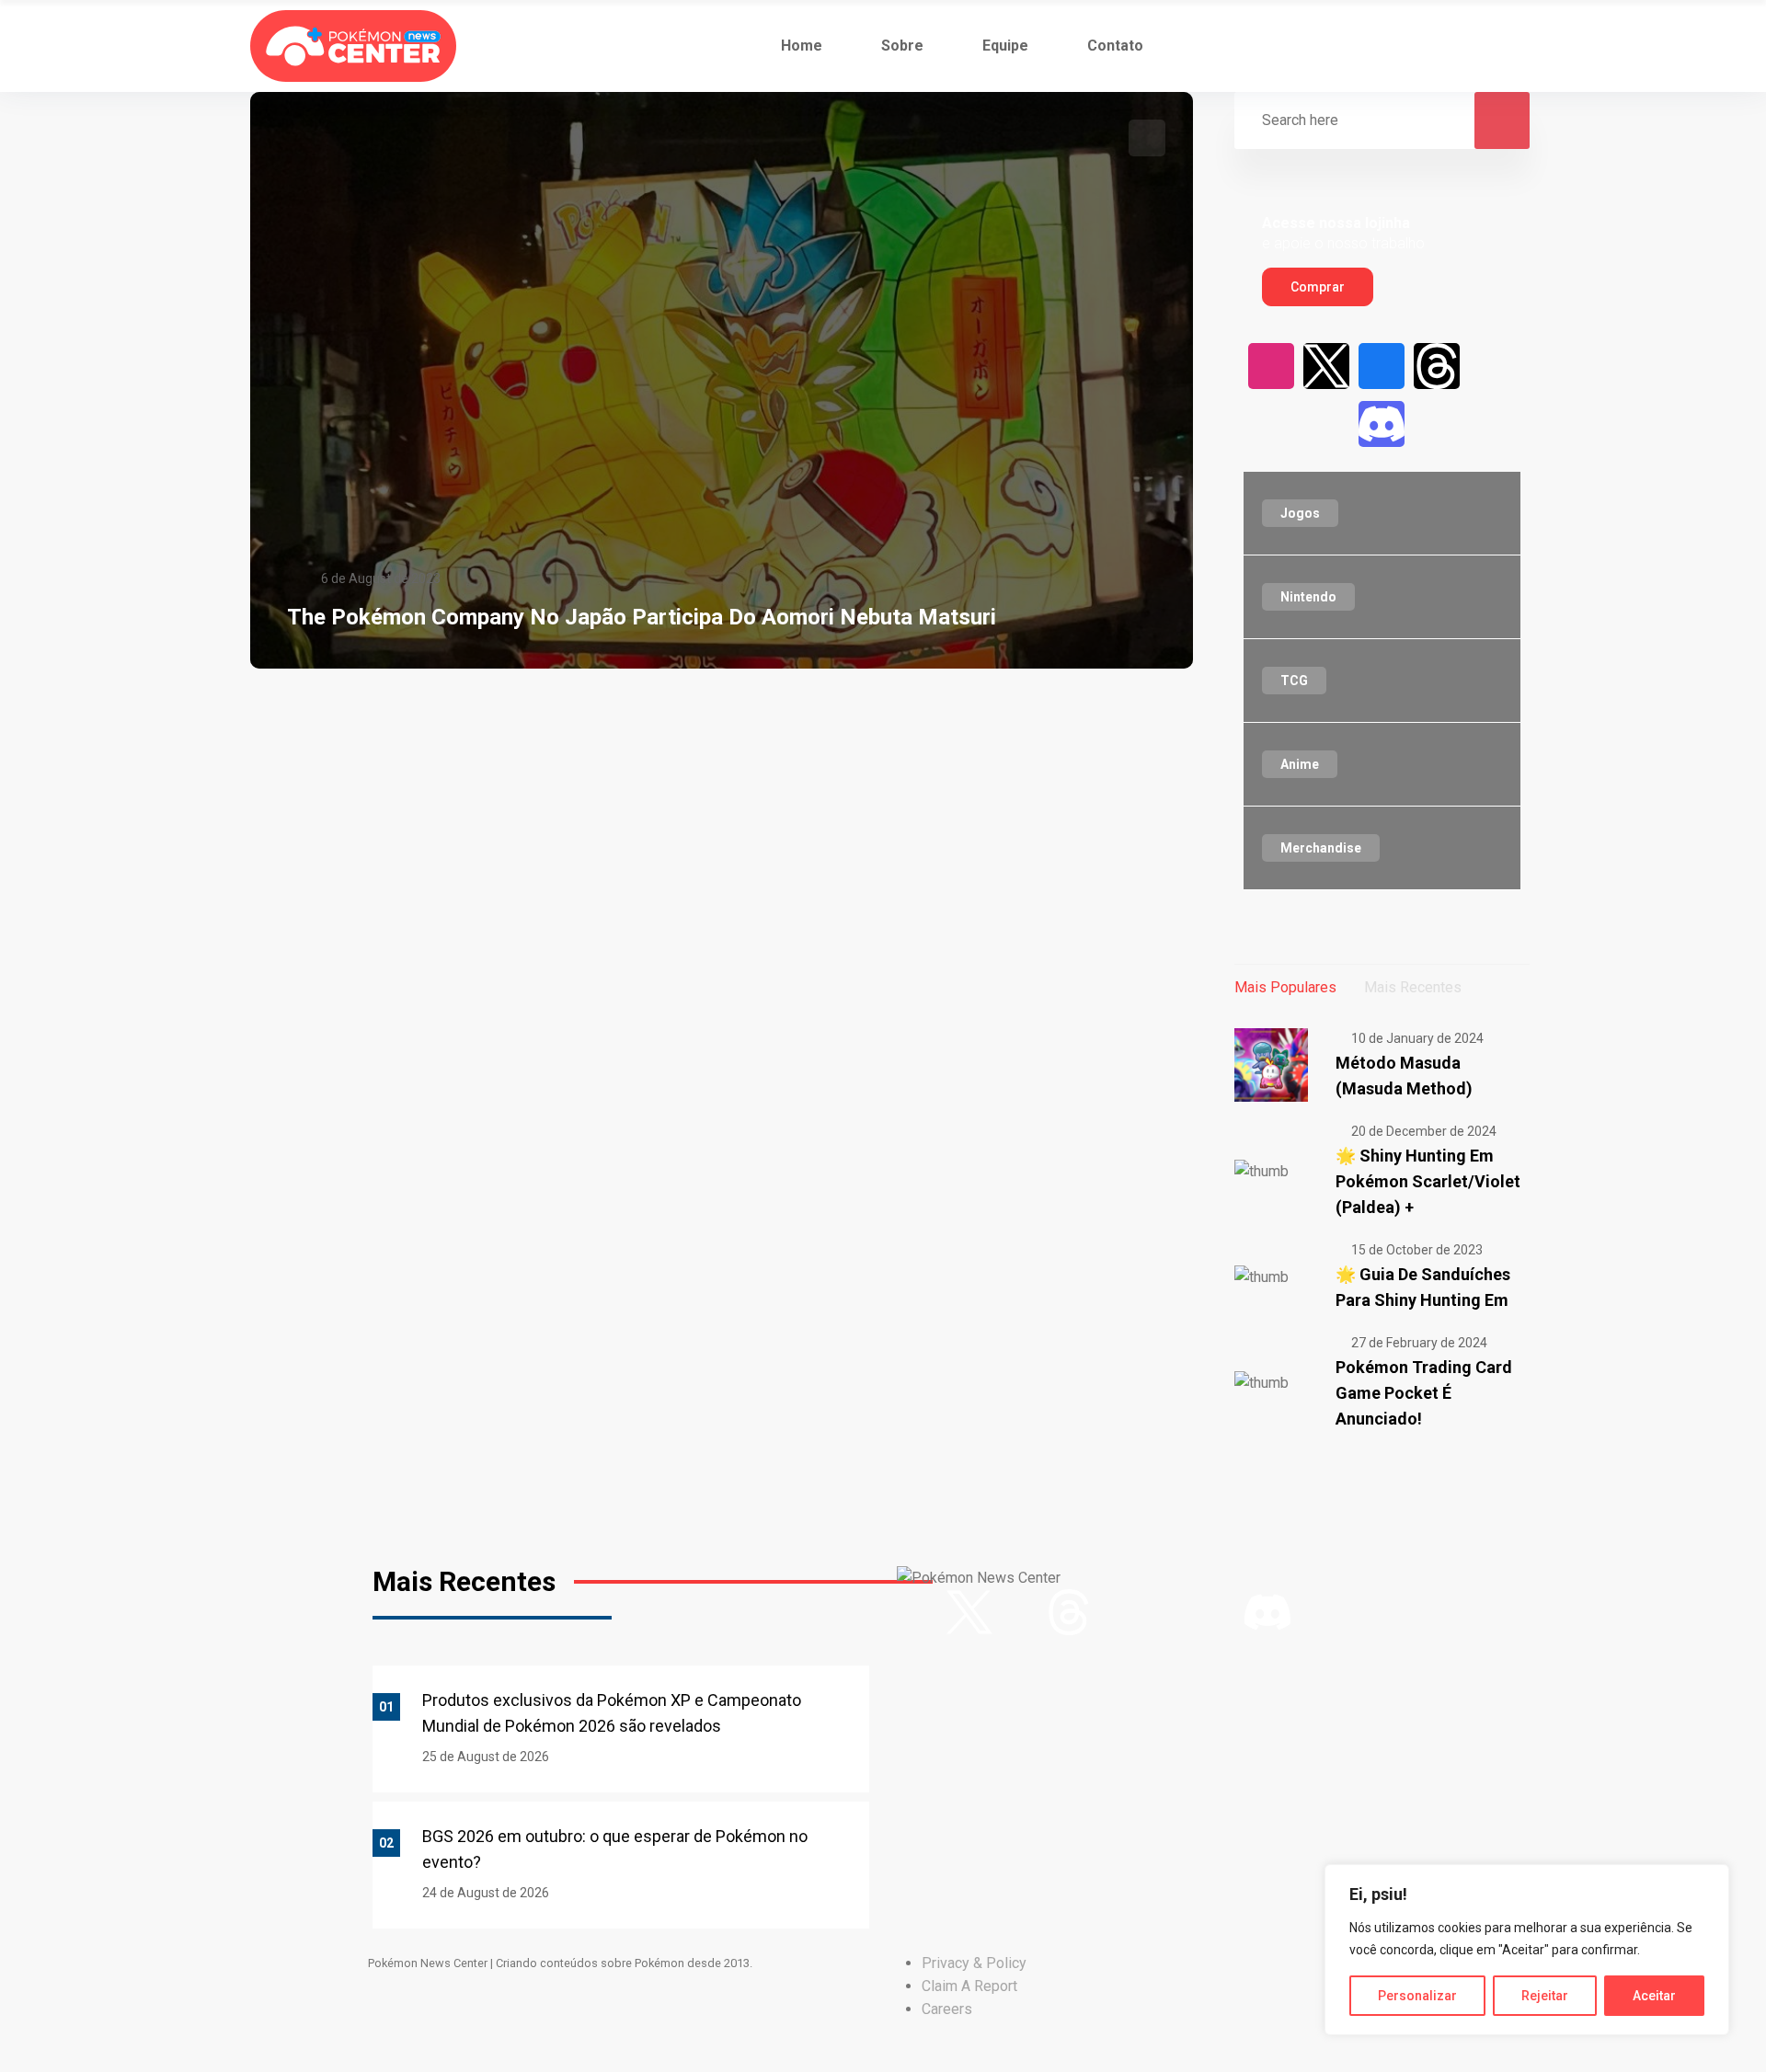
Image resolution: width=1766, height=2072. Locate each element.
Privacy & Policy (974, 1963)
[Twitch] (1271, 424)
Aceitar (1654, 1996)
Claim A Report (969, 1986)
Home (802, 46)
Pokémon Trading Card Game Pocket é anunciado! (1424, 1393)
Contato (1115, 46)
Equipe (1005, 46)
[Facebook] (1382, 366)
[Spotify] (1326, 424)
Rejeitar (1545, 1996)
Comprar (1318, 287)
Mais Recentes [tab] (1413, 987)
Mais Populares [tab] (1285, 987)
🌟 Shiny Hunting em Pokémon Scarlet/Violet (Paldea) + (1428, 1181)
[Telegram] (1492, 424)
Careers (947, 2009)
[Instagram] (1271, 366)
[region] (1527, 1950)
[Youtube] (1492, 366)
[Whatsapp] (1437, 424)
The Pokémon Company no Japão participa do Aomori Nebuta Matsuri (642, 617)
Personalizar (1417, 1996)
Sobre (902, 46)
